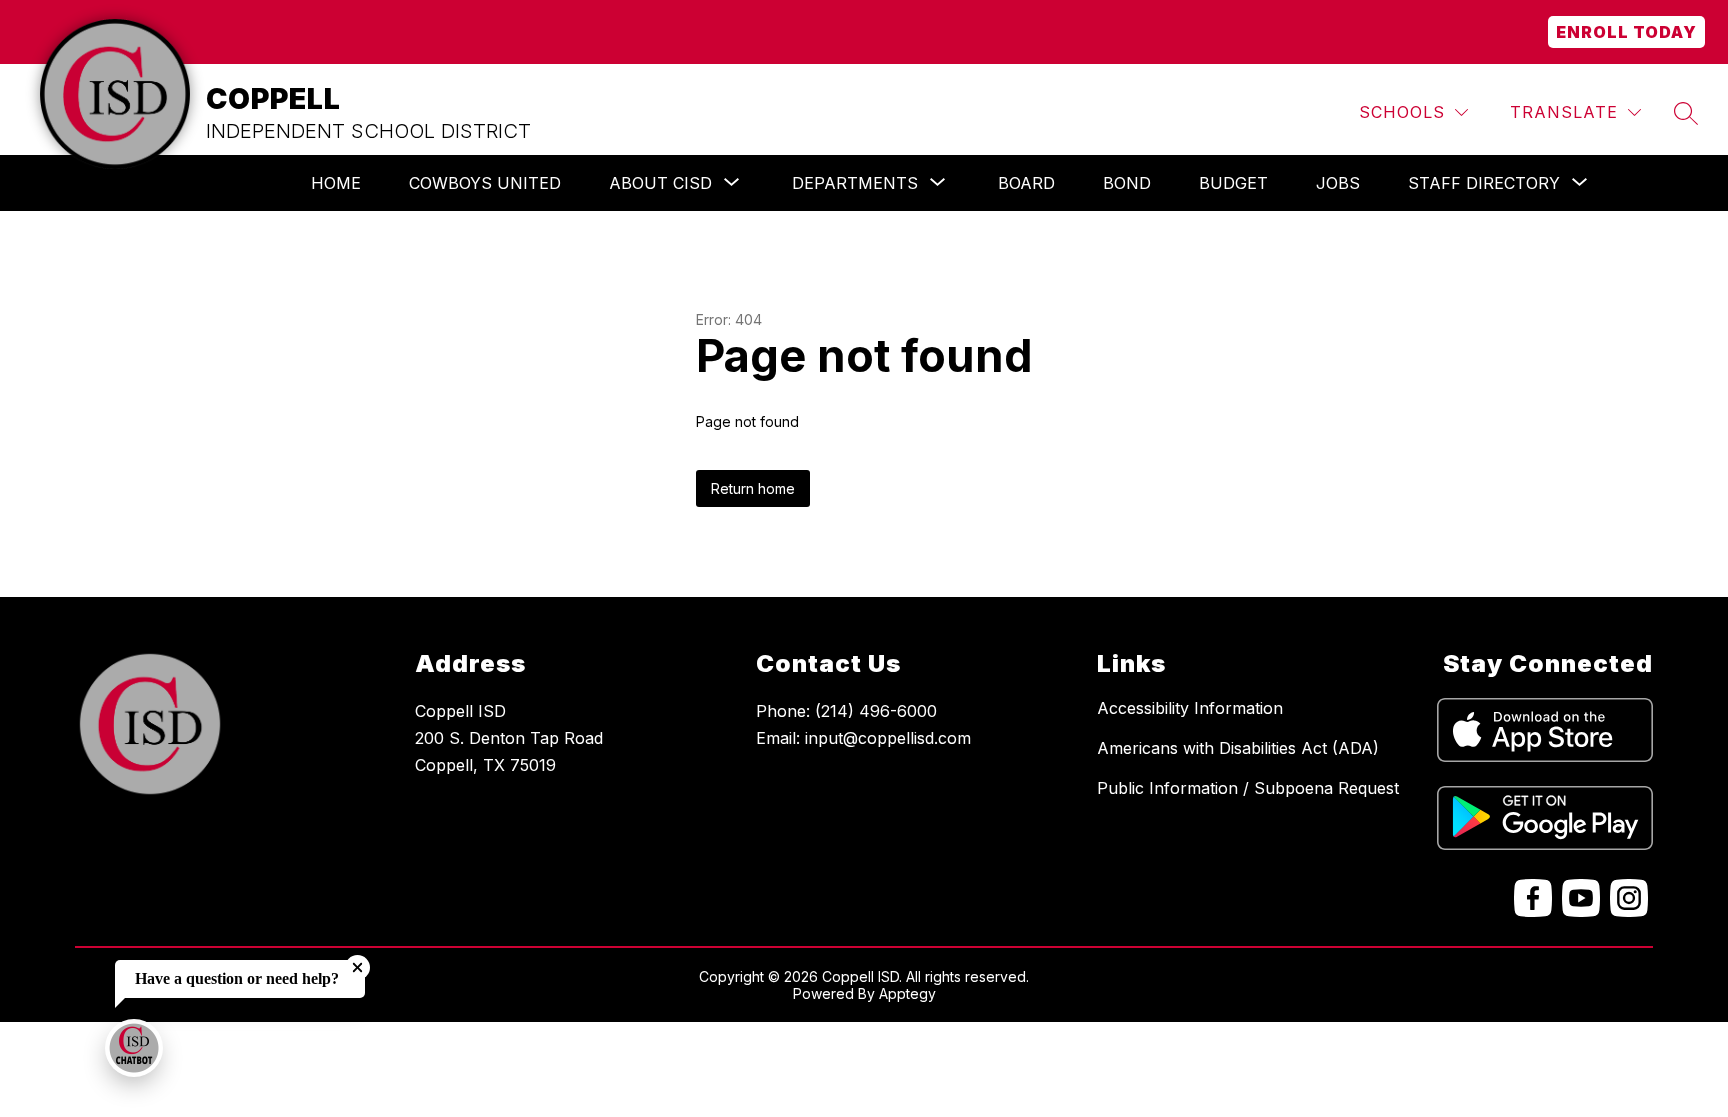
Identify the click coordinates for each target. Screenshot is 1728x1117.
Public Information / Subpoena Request (1248, 788)
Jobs (1338, 183)
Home (336, 183)
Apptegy (907, 993)
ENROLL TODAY (1626, 32)
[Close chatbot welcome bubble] (357, 967)
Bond (1127, 183)
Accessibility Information (1190, 708)
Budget (1233, 183)
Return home (753, 488)
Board (1026, 183)
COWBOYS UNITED (485, 183)
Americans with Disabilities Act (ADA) (1238, 748)
